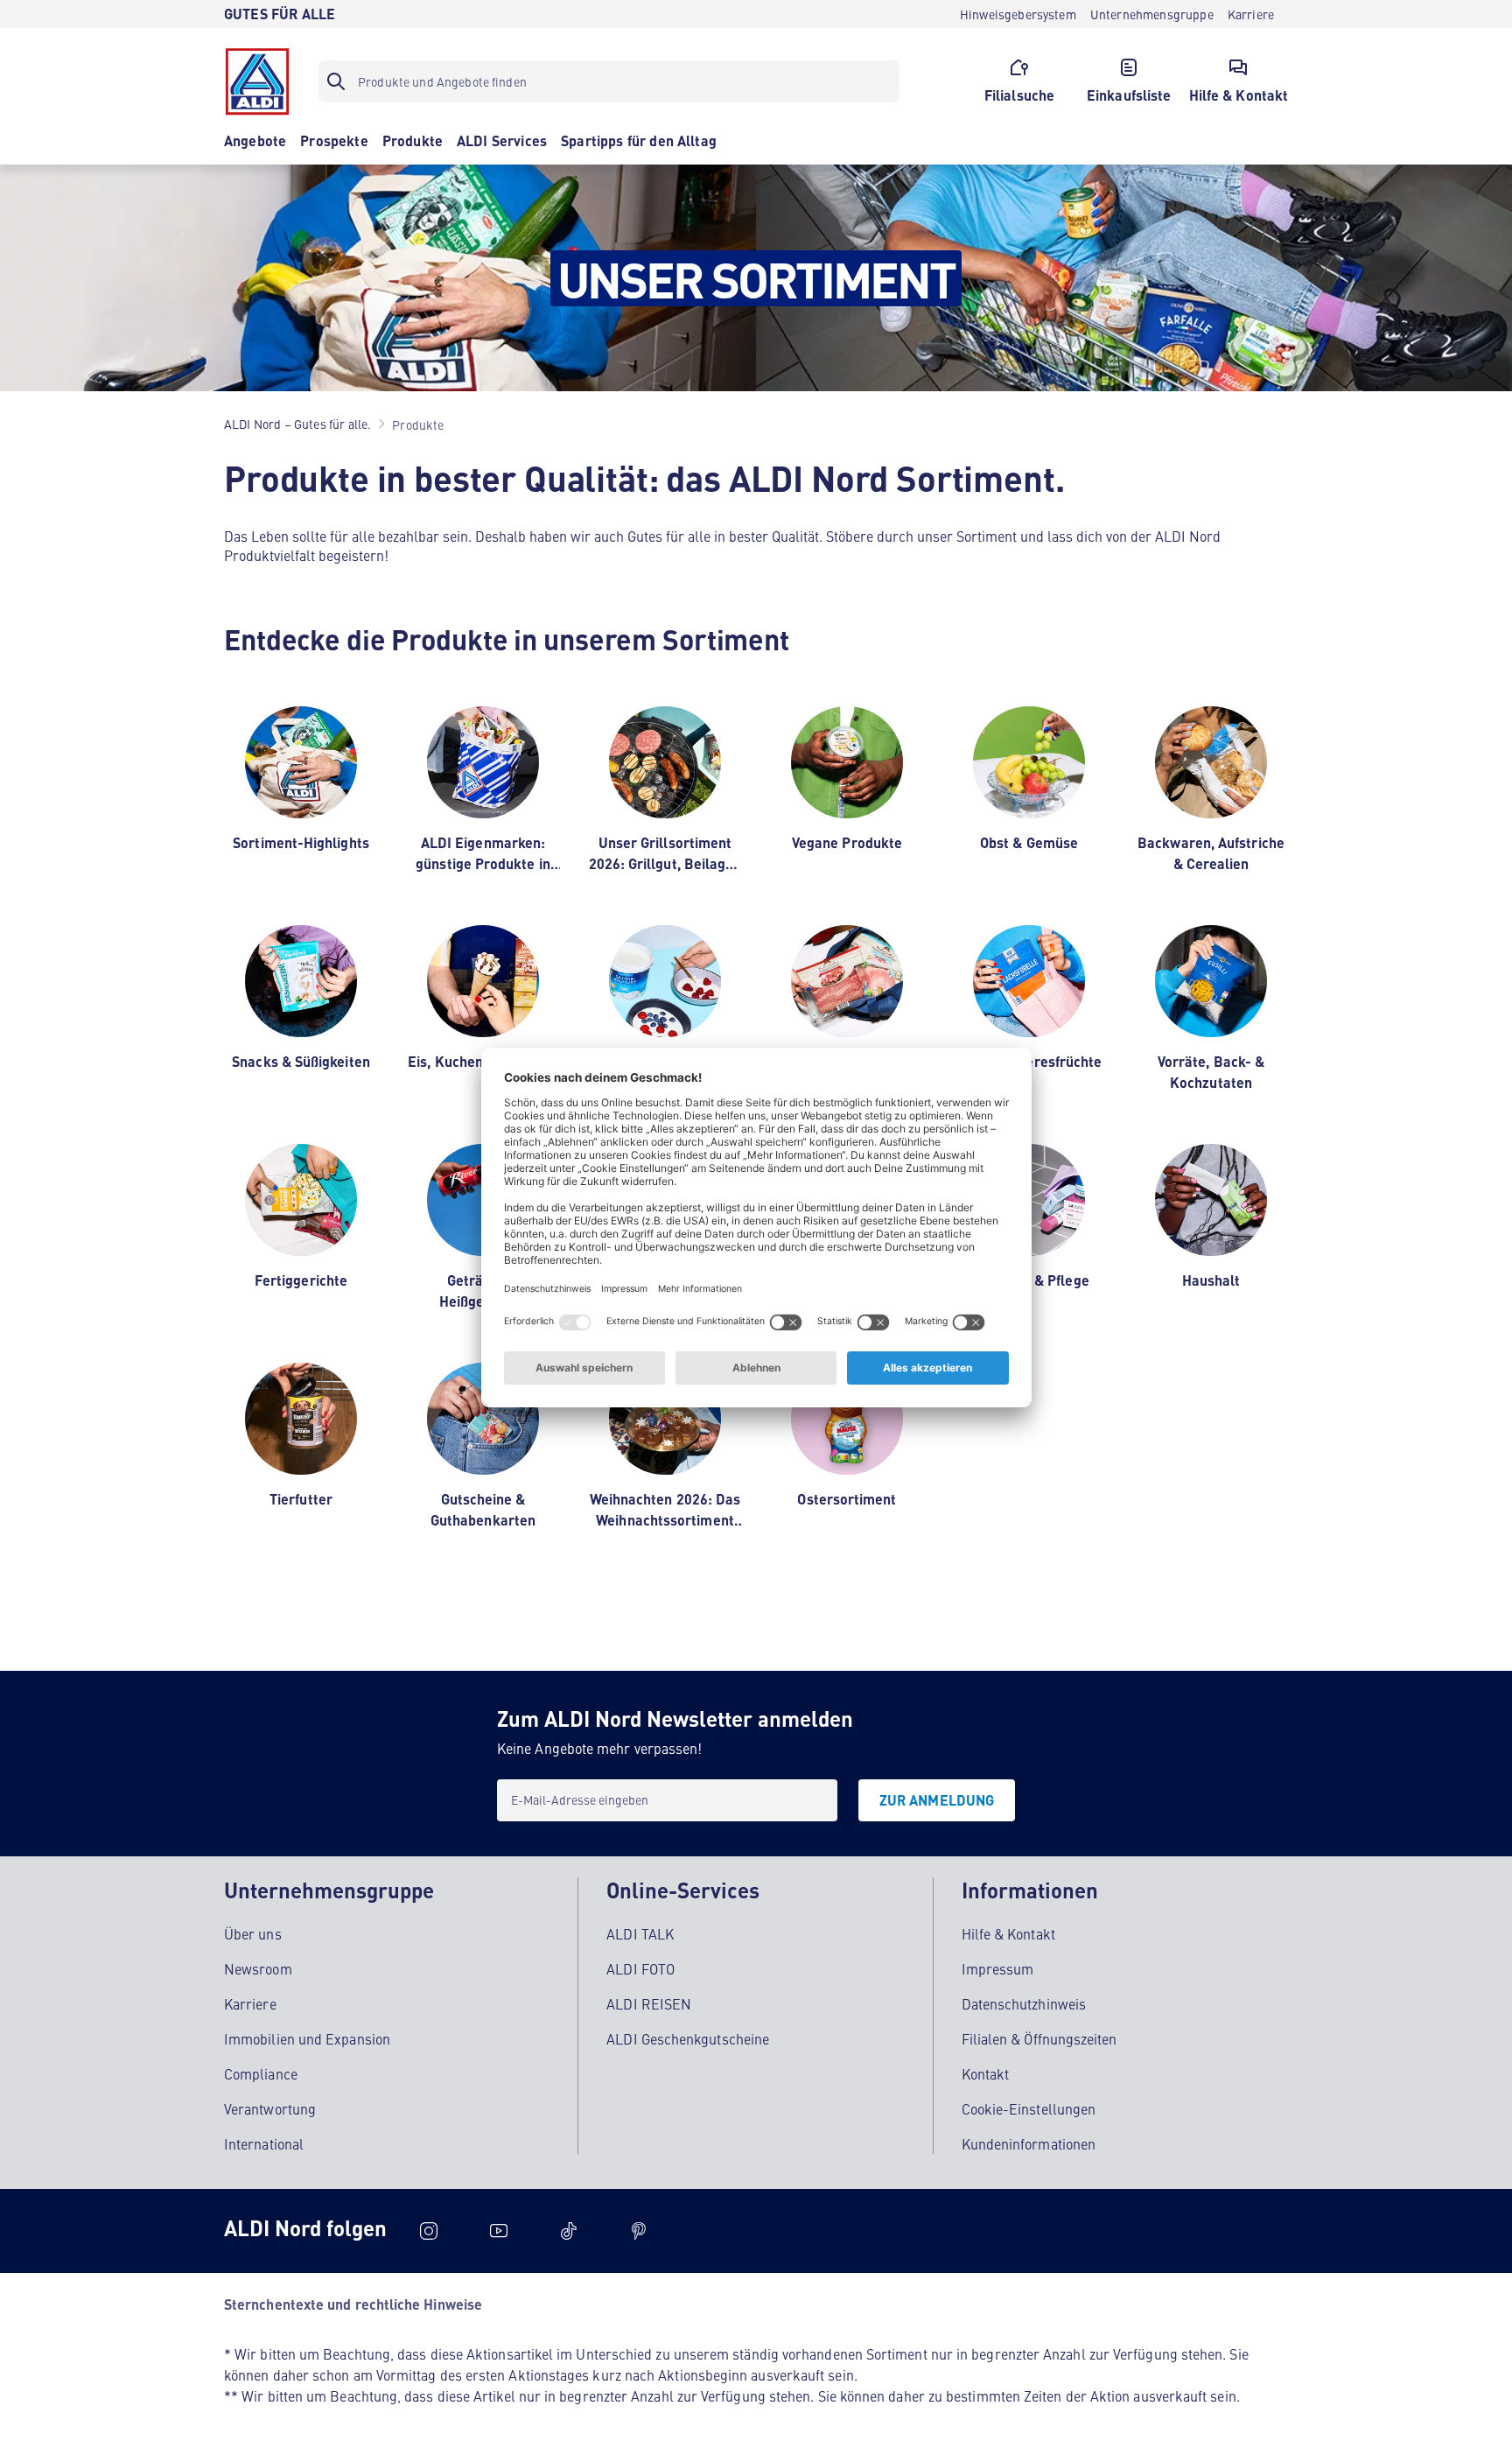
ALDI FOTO (640, 1968)
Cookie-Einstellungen (1029, 2108)
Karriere (250, 2003)
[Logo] (257, 81)
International (264, 2143)
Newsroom (258, 1968)
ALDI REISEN (649, 2003)
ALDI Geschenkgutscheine (688, 2038)
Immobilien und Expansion (307, 2038)
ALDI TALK (640, 1933)
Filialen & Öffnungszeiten (1039, 2038)
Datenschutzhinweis (1024, 2003)
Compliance (261, 2073)
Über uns (253, 1933)
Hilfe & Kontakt (1008, 1933)
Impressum (998, 1968)
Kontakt (986, 2073)
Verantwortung (270, 2108)
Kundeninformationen (1029, 2143)
